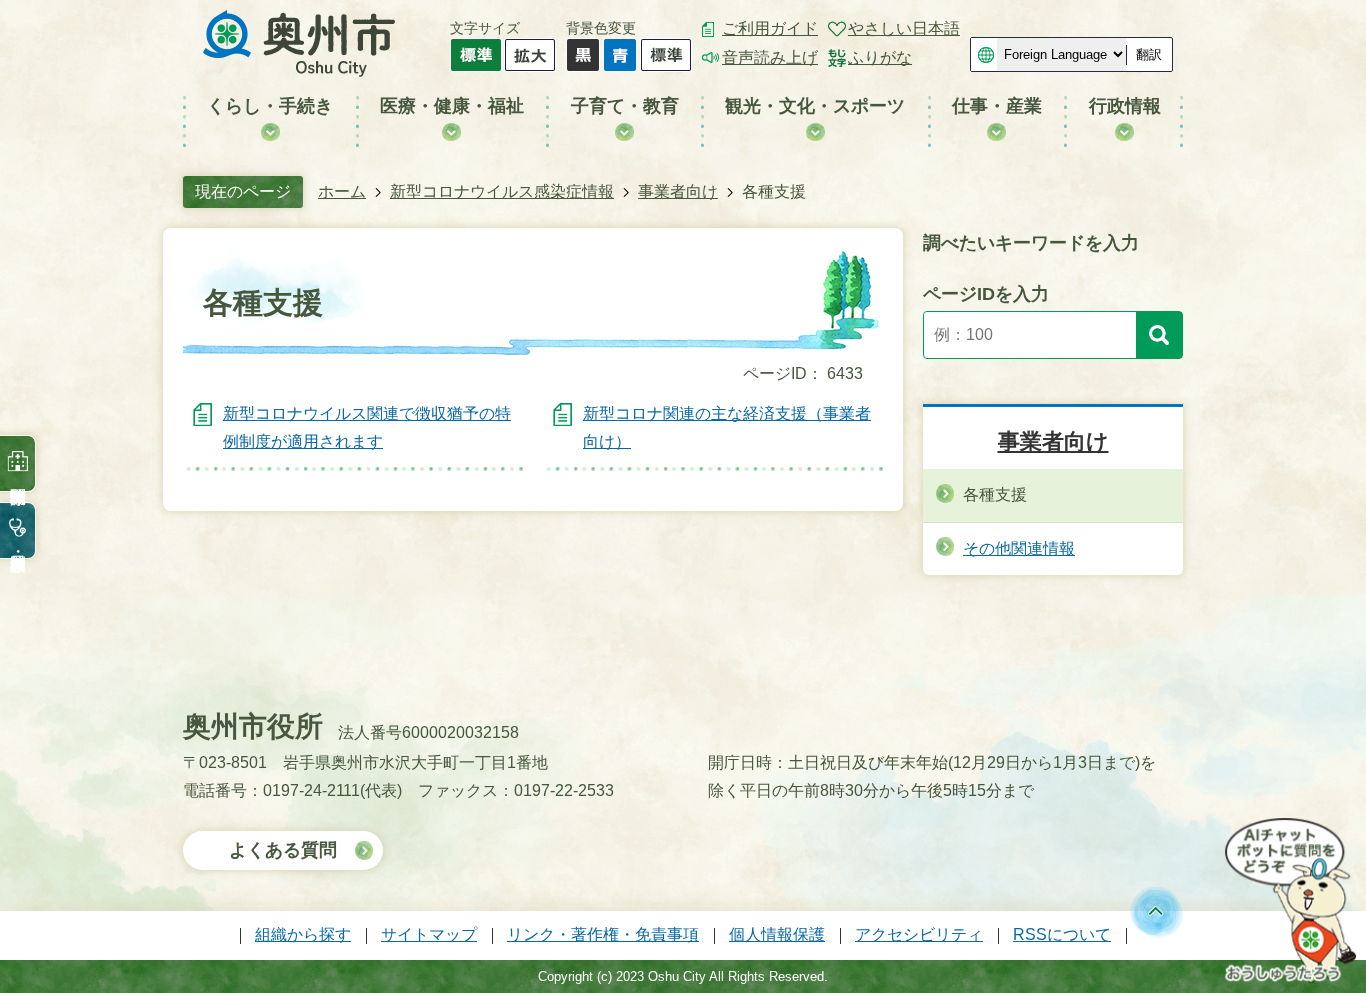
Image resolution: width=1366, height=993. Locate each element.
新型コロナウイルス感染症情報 (502, 191)
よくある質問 (283, 850)
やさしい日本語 (904, 28)
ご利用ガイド (770, 28)
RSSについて (1062, 934)
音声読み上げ (770, 57)
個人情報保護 (777, 934)
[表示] (1159, 335)
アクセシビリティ (919, 934)
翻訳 (1149, 54)
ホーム (342, 191)
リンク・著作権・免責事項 (603, 934)
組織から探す (303, 934)
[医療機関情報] (18, 463)
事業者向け (678, 191)
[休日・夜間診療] (18, 530)
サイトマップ (429, 934)
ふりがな (880, 57)
